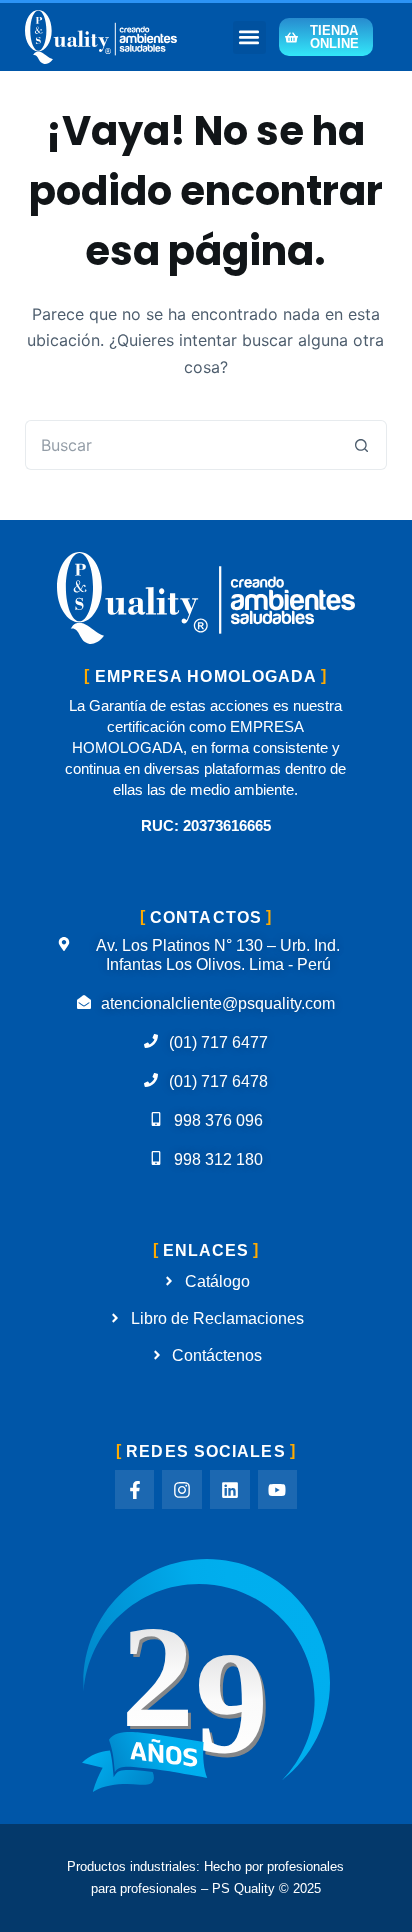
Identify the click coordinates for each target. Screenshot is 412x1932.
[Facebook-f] (135, 1490)
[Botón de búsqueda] (362, 445)
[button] (249, 37)
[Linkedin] (230, 1490)
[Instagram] (182, 1490)
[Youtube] (278, 1490)
